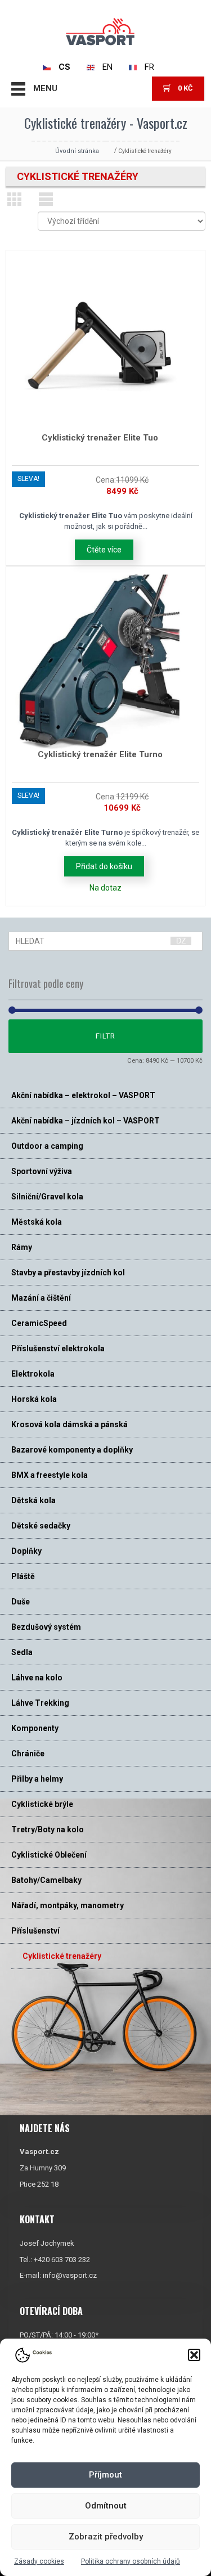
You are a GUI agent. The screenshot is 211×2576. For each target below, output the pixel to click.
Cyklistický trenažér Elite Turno (100, 754)
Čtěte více (104, 550)
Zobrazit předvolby (106, 2537)
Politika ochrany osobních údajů (131, 2561)
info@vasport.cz (70, 2275)
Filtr (105, 1036)
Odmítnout (106, 2506)
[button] (194, 2355)
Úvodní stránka (77, 151)
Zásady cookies (39, 2561)
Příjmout (105, 2475)
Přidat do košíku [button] (104, 866)
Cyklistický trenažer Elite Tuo (100, 438)
